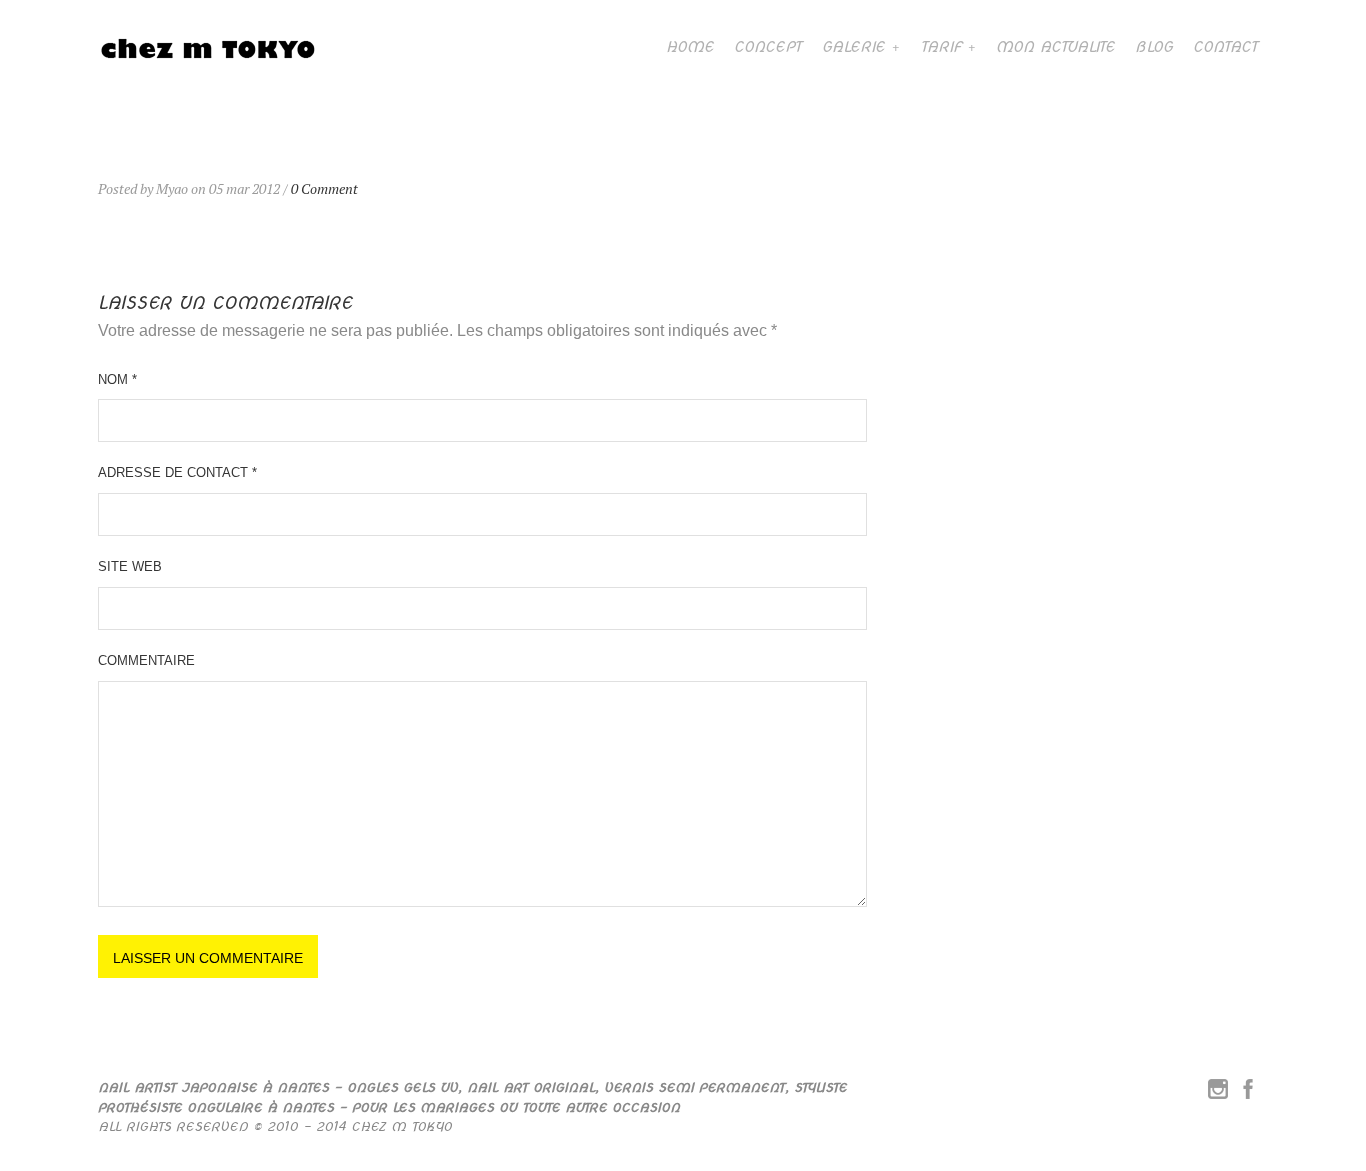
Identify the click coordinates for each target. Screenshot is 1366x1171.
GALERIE (853, 47)
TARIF (941, 47)
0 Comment (324, 188)
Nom (117, 379)
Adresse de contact (177, 472)
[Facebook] (1248, 1093)
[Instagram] (1218, 1093)
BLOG (1154, 47)
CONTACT (1225, 47)
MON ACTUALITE (1055, 47)
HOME (690, 47)
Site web (130, 566)
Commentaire (146, 660)
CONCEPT (768, 47)
